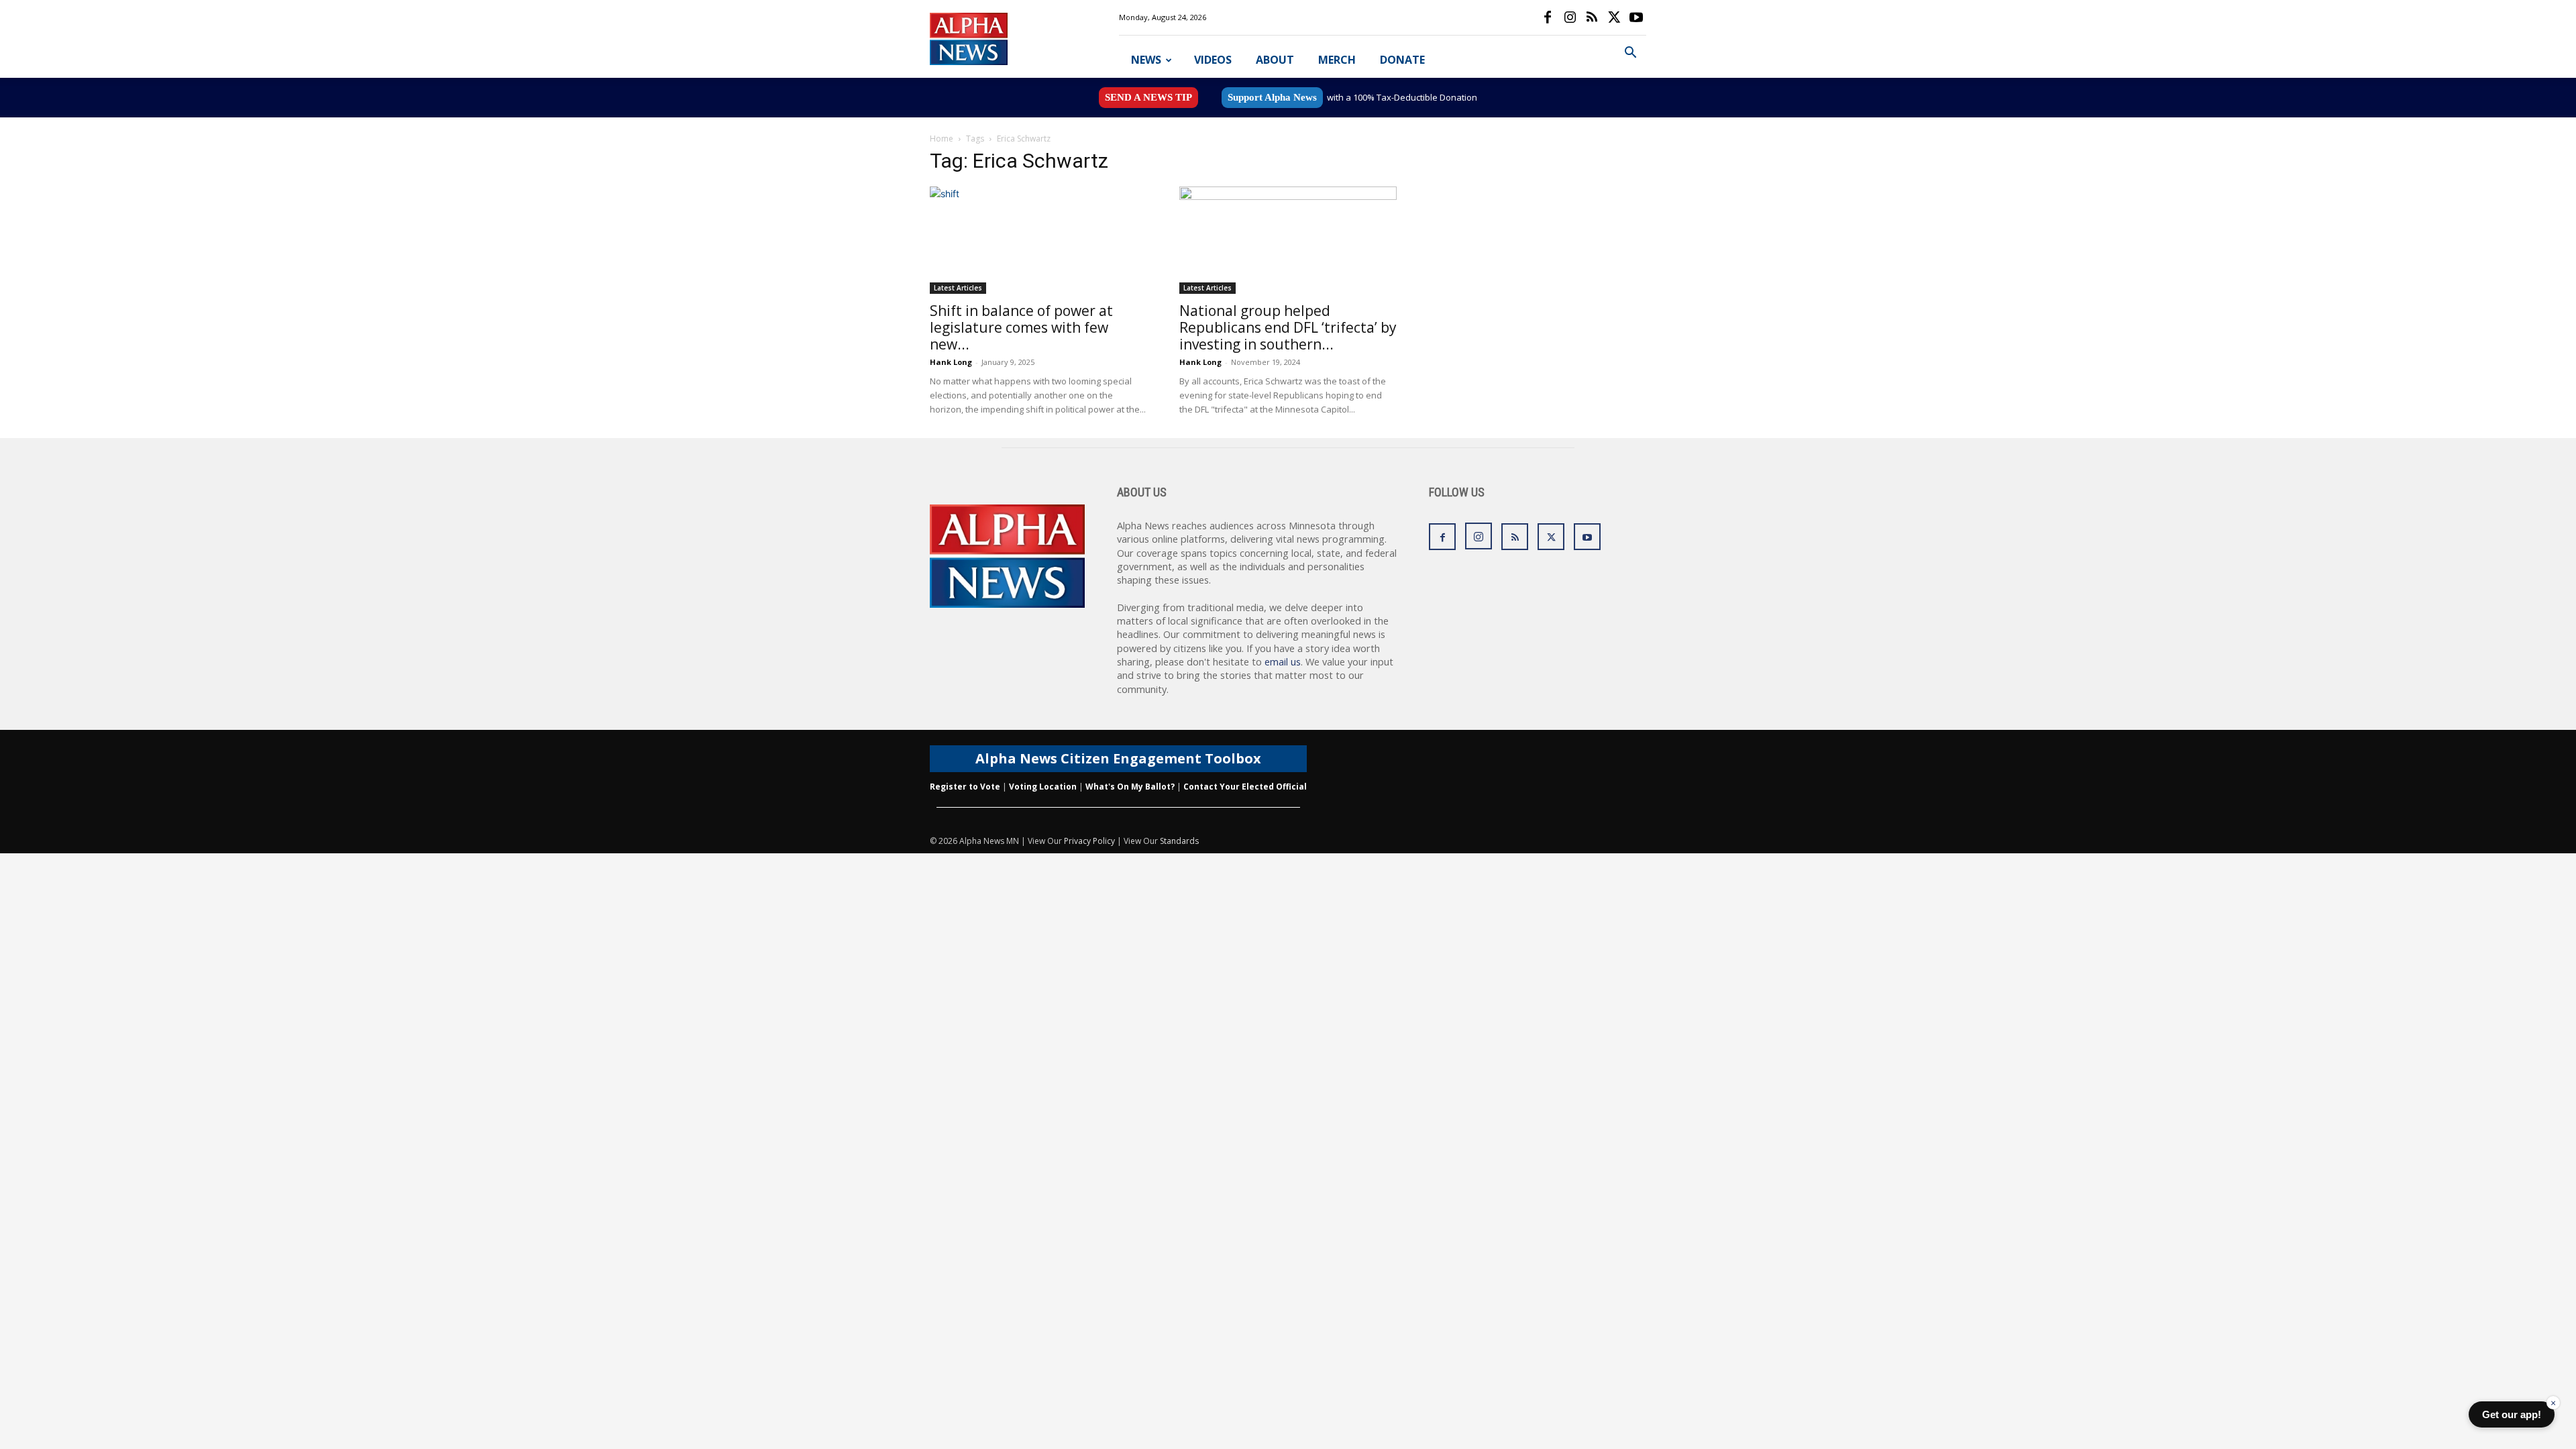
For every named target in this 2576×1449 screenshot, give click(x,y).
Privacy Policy (1089, 841)
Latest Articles (958, 288)
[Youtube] (1636, 17)
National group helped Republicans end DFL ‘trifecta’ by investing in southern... (1288, 327)
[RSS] (1592, 17)
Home (942, 139)
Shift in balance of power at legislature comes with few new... (1021, 327)
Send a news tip (1148, 97)
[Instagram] (1570, 17)
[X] (1614, 17)
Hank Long (951, 362)
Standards (1179, 841)
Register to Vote (965, 787)
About (1275, 60)
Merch (1337, 60)
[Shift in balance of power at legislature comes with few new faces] (1038, 240)
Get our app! (2512, 1414)
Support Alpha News (1272, 97)
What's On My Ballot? (1130, 787)
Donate (1402, 60)
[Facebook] (1548, 17)
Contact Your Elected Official (1245, 787)
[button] (1630, 54)
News (1146, 60)
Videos (1213, 60)
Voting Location (1043, 787)
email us (1283, 662)
